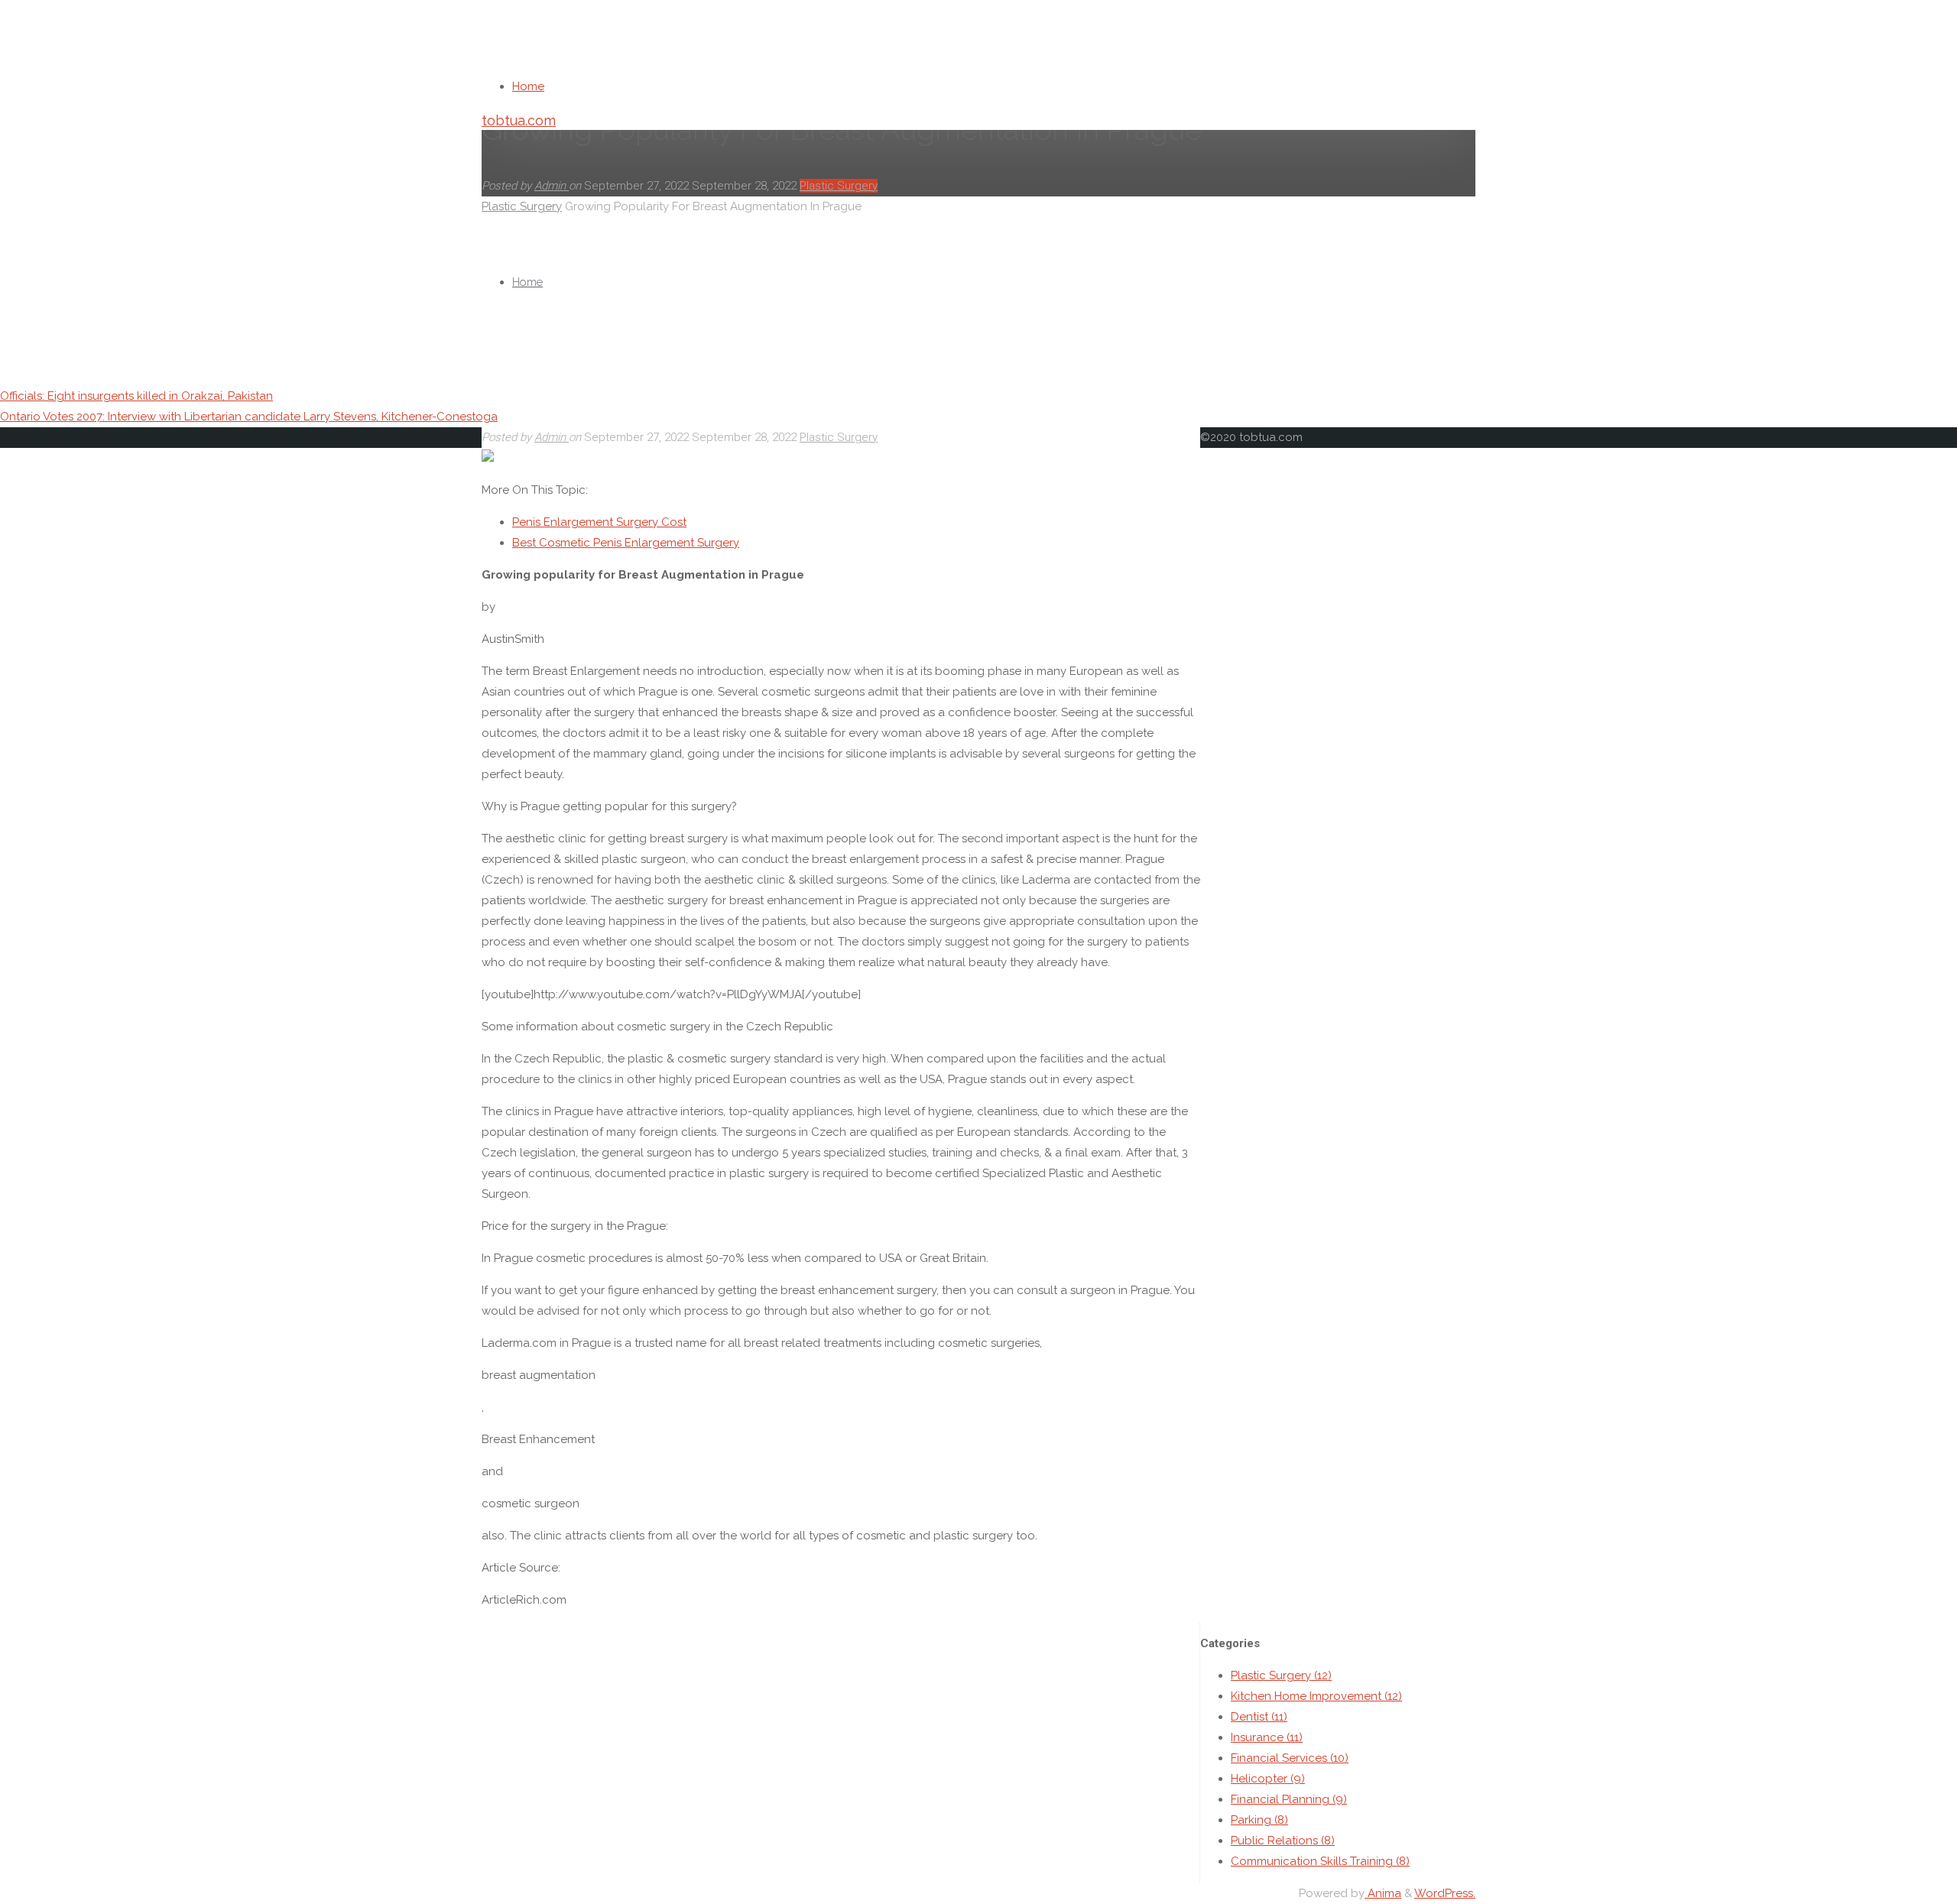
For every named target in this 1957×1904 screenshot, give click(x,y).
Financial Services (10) (1290, 1758)
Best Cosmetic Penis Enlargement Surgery (626, 543)
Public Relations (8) (1283, 1841)
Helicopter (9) (1268, 1779)
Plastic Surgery (839, 437)
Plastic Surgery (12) (1281, 1675)
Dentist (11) (1259, 1717)
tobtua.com (519, 120)
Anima (1383, 1893)
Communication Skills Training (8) (1320, 1861)
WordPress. (1445, 1893)
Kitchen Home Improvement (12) (1316, 1696)
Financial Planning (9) (1289, 1799)
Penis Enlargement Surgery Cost (599, 522)
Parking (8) (1259, 1820)
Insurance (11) (1267, 1737)
